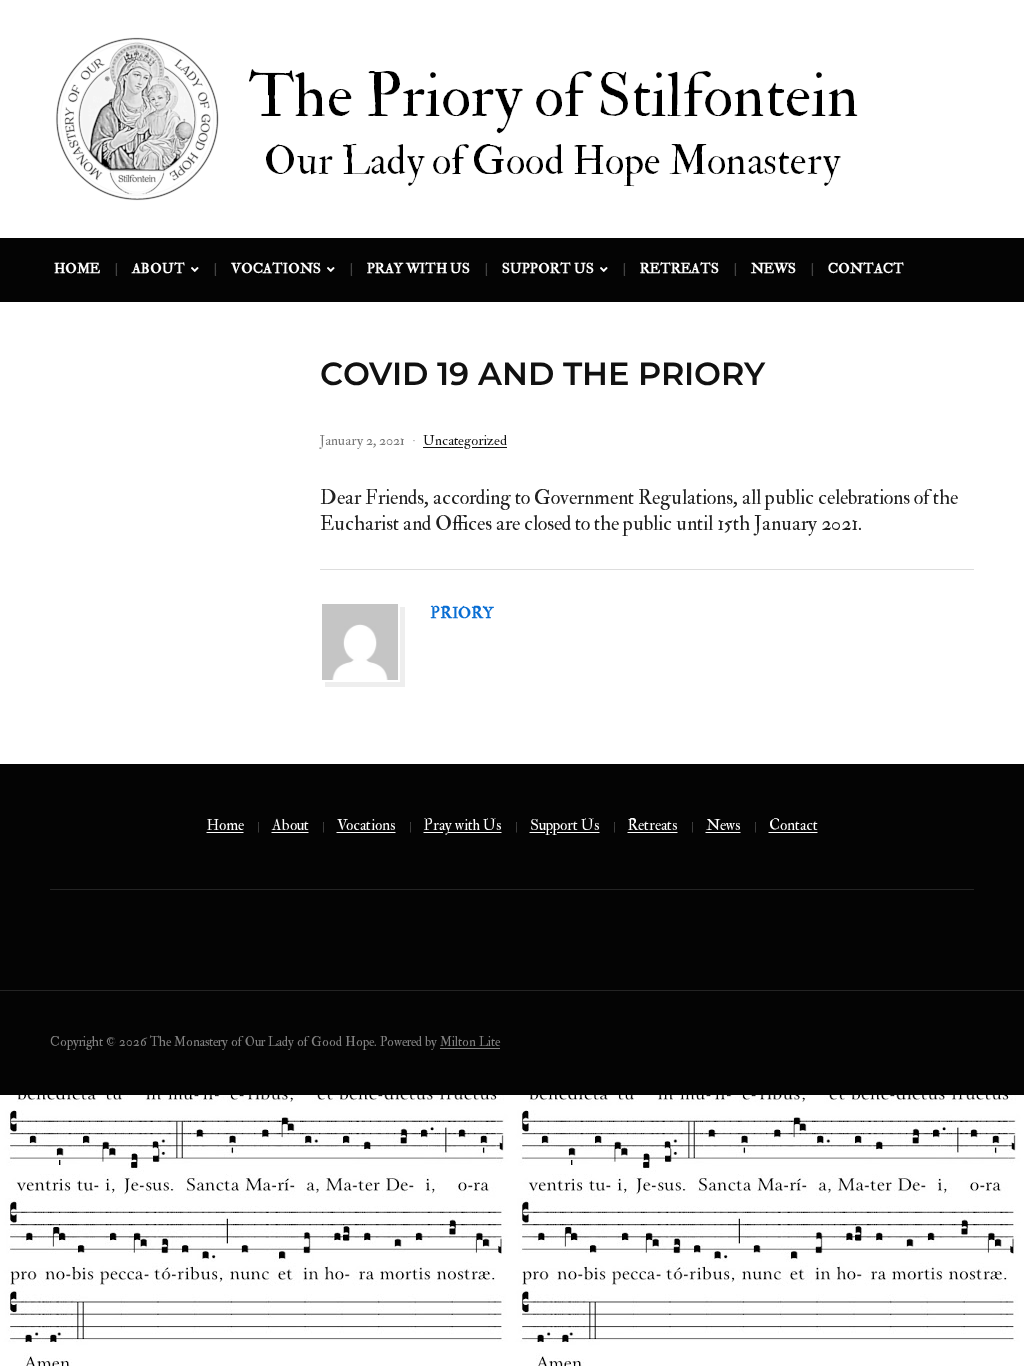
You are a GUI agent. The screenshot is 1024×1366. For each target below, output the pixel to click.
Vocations (276, 268)
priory (462, 613)
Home (77, 268)
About (158, 268)
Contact (866, 268)
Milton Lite (470, 1042)
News (773, 268)
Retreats (679, 268)
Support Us (548, 268)
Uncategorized (465, 440)
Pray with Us (418, 268)
